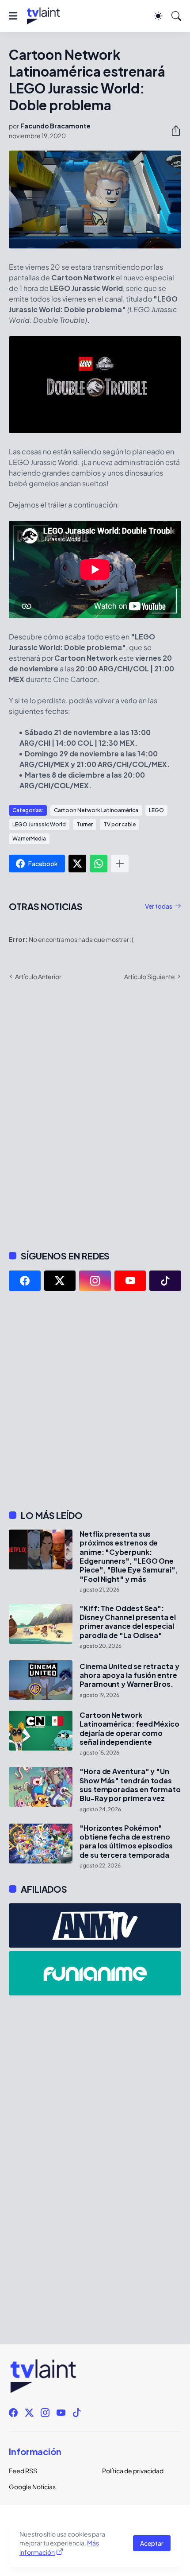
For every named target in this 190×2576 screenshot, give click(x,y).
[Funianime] (95, 1973)
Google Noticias (32, 2487)
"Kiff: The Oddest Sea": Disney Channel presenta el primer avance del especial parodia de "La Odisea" (128, 1622)
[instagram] (95, 1281)
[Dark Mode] (158, 16)
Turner (85, 824)
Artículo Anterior (38, 976)
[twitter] (60, 1281)
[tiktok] (165, 1281)
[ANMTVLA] (95, 1925)
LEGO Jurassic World (39, 824)
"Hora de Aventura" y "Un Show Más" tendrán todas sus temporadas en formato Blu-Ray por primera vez (130, 1785)
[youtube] (130, 1281)
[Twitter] (77, 864)
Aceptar (152, 2543)
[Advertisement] (95, 1400)
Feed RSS (23, 2471)
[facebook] (25, 1281)
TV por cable (120, 824)
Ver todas (159, 906)
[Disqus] (95, 1115)
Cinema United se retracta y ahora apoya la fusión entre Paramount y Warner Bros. (129, 1675)
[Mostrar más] (120, 864)
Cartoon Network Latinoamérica (96, 810)
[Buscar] (176, 16)
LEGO (156, 810)
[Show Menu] (13, 16)
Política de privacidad (133, 2471)
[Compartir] (172, 131)
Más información (59, 2547)
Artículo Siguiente (150, 976)
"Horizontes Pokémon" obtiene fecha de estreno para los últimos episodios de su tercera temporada (126, 1842)
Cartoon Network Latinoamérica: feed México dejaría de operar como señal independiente (129, 1729)
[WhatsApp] (99, 864)
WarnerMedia (29, 839)
